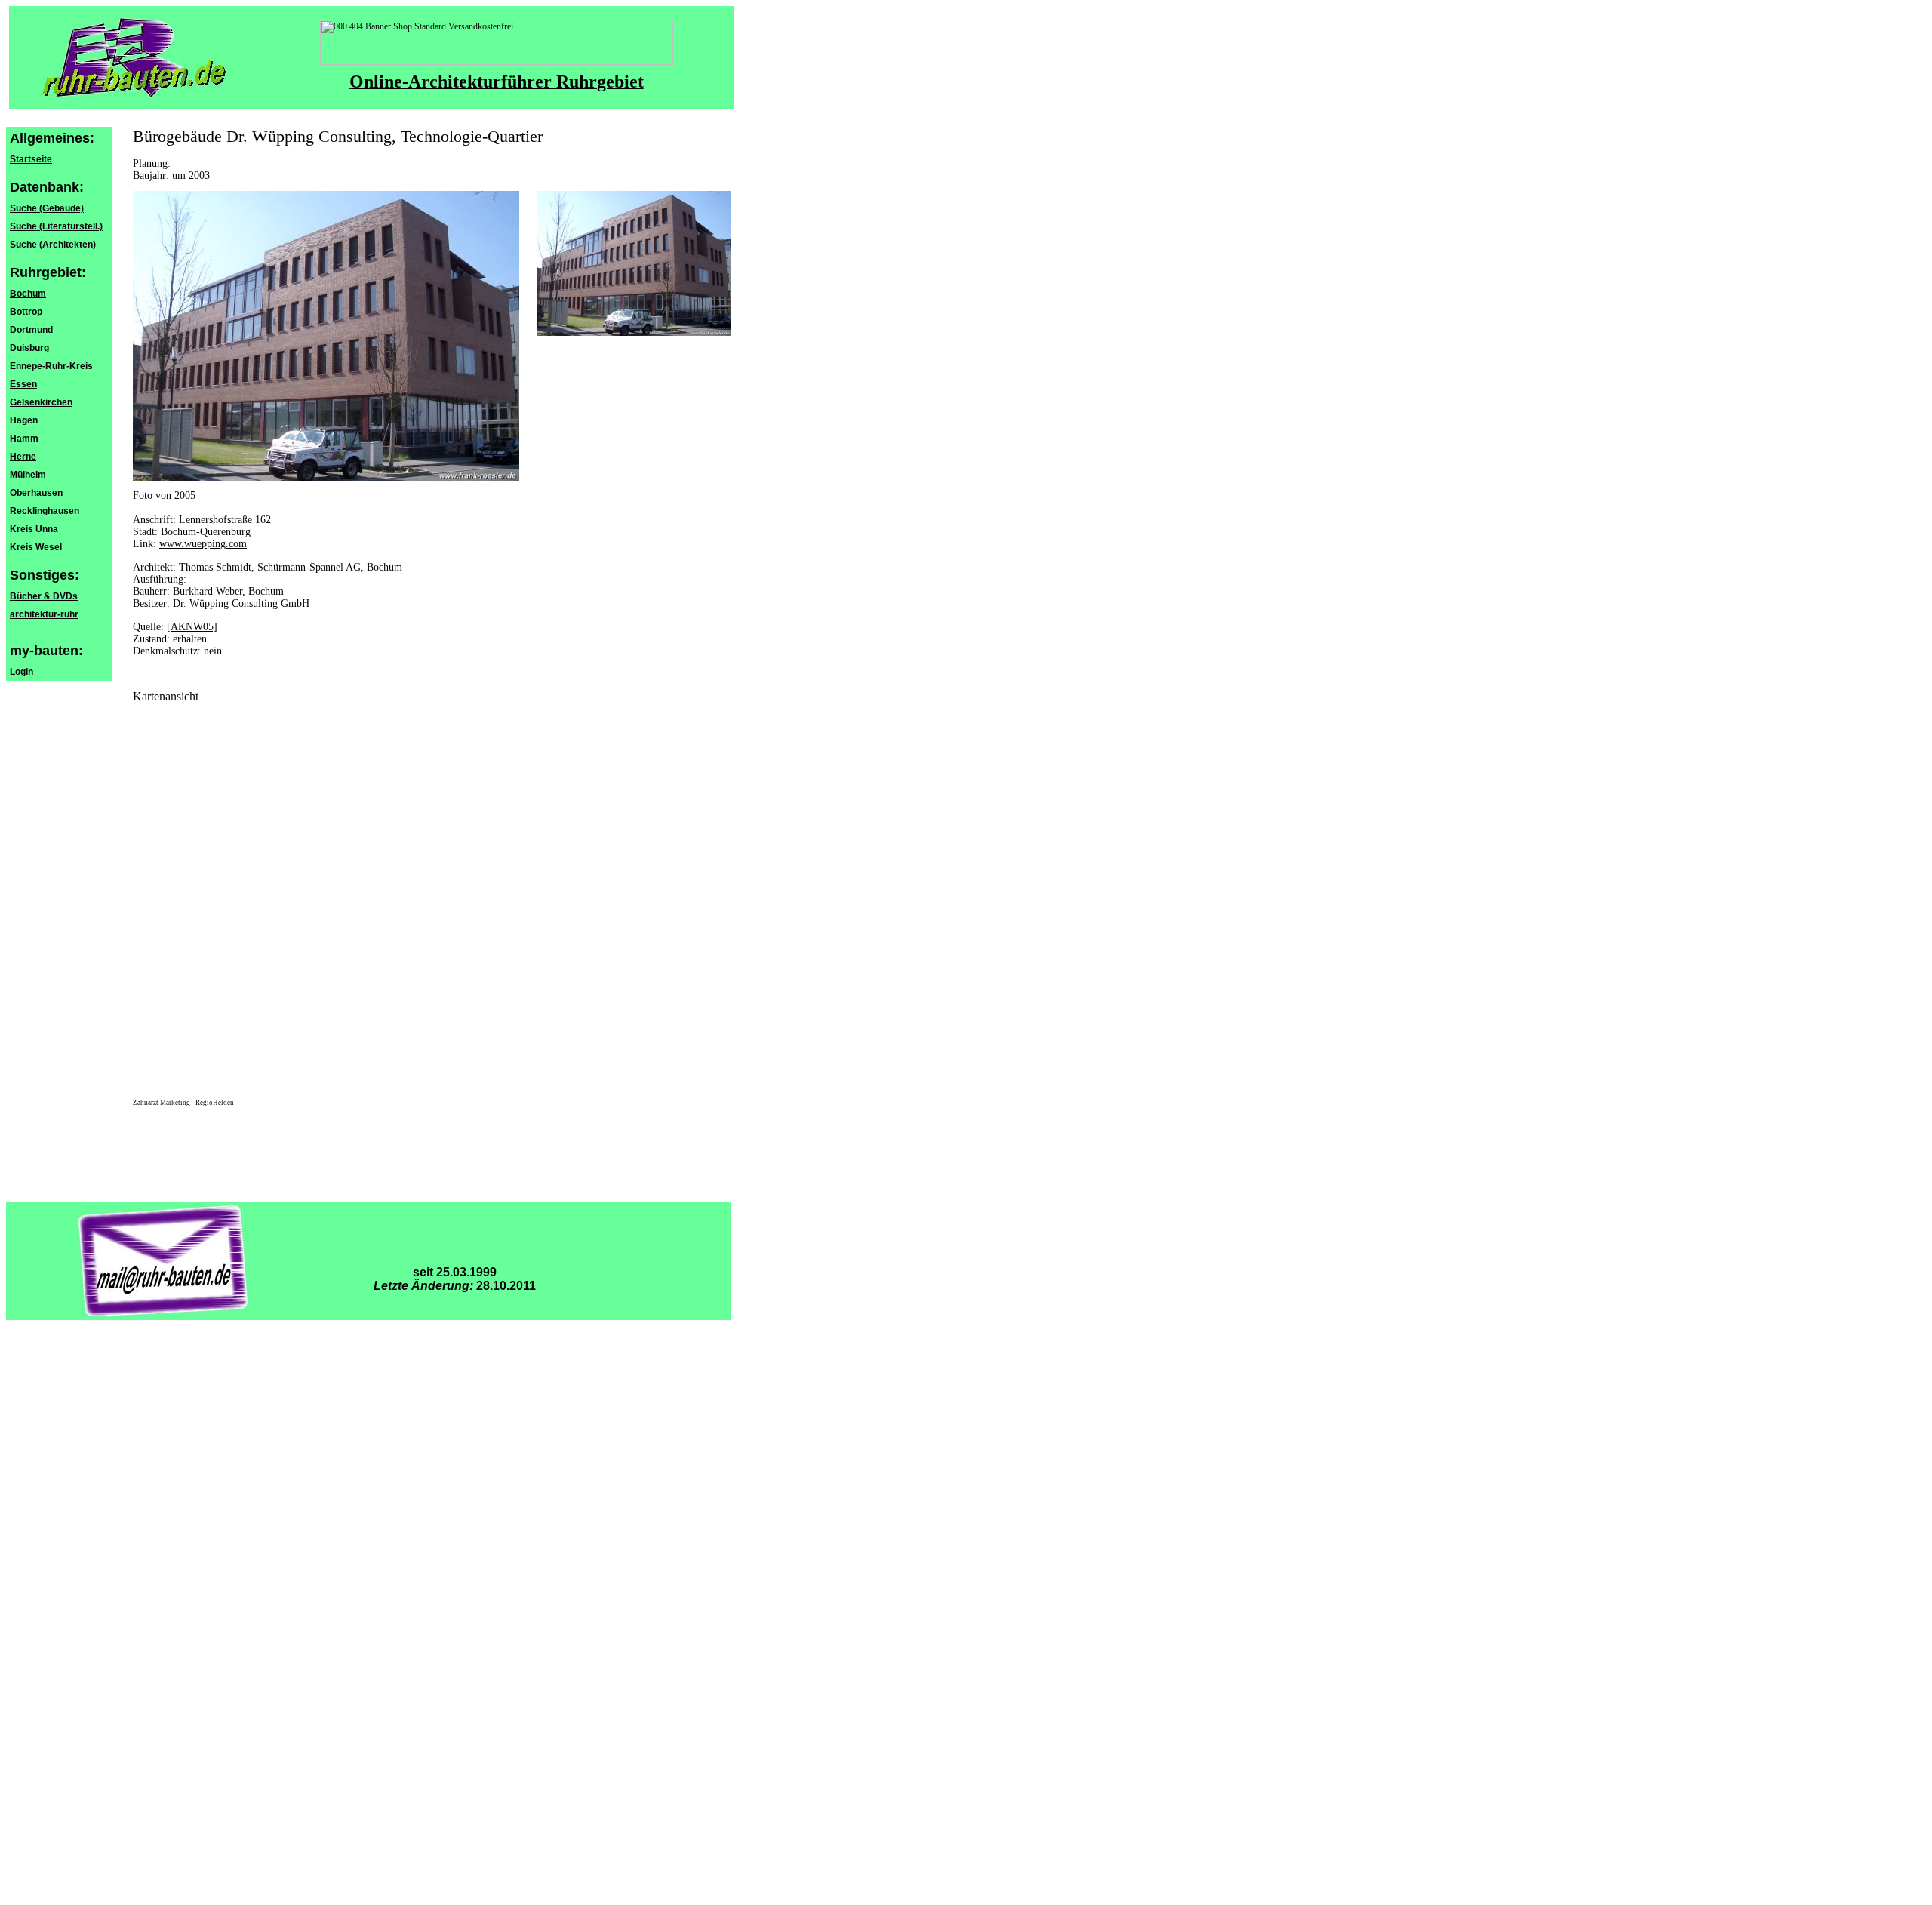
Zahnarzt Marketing (162, 1103)
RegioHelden (215, 1103)
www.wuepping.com (203, 544)
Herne (23, 457)
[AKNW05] (192, 627)
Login (22, 672)
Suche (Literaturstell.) (56, 226)
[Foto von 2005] (634, 333)
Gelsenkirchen (41, 402)
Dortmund (31, 330)
